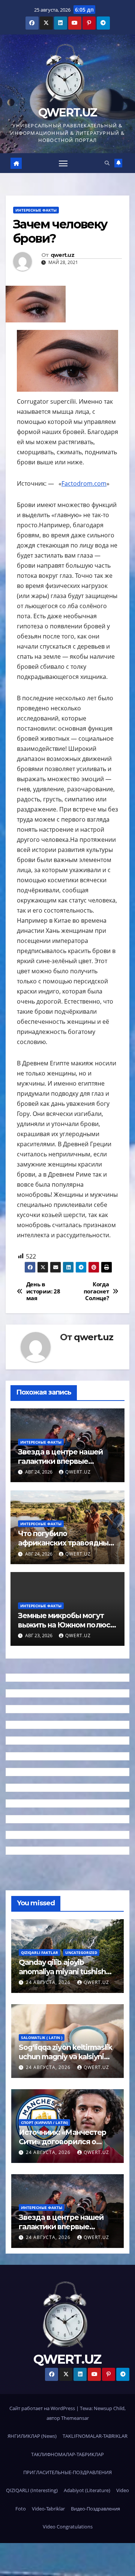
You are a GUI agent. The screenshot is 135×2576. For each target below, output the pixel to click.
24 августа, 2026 (49, 1982)
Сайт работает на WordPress (43, 2408)
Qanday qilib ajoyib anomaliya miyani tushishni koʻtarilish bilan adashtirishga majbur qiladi (65, 1976)
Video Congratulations (68, 2527)
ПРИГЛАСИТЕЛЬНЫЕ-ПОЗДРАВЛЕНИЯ (67, 2472)
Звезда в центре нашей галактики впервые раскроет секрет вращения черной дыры (61, 1466)
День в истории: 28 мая (43, 1291)
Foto (21, 2509)
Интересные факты (36, 210)
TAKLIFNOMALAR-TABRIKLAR (95, 2436)
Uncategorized (81, 1953)
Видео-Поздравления (95, 2509)
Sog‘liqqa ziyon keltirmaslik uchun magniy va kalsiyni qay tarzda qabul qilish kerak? (65, 2061)
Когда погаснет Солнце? (96, 1291)
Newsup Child (109, 2408)
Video (123, 2490)
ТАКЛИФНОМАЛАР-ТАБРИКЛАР (67, 2454)
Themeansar (75, 2418)
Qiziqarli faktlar (40, 1953)
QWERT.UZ (67, 113)
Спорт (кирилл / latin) (44, 2123)
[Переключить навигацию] (63, 163)
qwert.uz (62, 255)
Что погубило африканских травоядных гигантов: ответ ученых (65, 1543)
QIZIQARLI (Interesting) (32, 2490)
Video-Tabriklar (48, 2509)
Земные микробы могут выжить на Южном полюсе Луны (66, 1625)
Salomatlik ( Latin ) (42, 2038)
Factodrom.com (84, 483)
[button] (107, 163)
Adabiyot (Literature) (87, 2490)
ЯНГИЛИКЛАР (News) (32, 2436)
